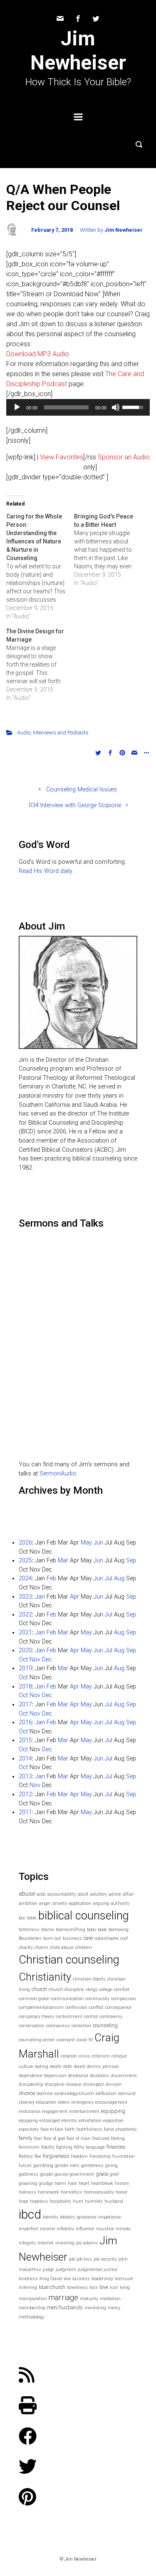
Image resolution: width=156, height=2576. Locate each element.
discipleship (31, 2084)
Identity (51, 2217)
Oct (23, 1660)
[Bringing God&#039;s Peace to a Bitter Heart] (108, 550)
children (84, 1947)
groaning (28, 2183)
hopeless (39, 2201)
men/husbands (65, 2307)
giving (111, 2166)
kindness (28, 2279)
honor (121, 2192)
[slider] (66, 407)
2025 (25, 1561)
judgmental (90, 2270)
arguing (101, 1903)
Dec (47, 1660)
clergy (92, 1990)
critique (119, 2056)
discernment (124, 2076)
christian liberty (89, 1979)
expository (29, 2129)
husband (114, 2201)
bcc (22, 1918)
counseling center (37, 2040)
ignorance (87, 2217)
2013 (25, 1776)
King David (51, 2279)
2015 (25, 1740)
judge (48, 2270)
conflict (96, 2007)
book (102, 1930)
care (88, 1938)
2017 (25, 1705)
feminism (29, 2147)
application (80, 1903)
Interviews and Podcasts (61, 733)
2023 (25, 1597)
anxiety (60, 1903)
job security (105, 2259)
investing (65, 2243)
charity (26, 1947)
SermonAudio (58, 1474)
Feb (51, 1578)
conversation (32, 2026)
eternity (69, 2121)
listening (28, 2287)
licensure (124, 2279)
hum (78, 2201)
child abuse (62, 1947)
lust (114, 2287)
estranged (50, 2121)
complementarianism (41, 2007)
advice (115, 1894)
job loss (84, 2259)
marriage (63, 2297)
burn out (52, 1938)
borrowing (119, 1930)
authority (120, 1903)
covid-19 (85, 2040)
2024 (25, 1578)
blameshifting (71, 1930)
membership (32, 2308)
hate (72, 2183)
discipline (55, 2084)
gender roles (67, 2166)
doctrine (45, 2094)
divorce (27, 2093)
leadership (102, 2279)
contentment (69, 2017)
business (72, 1938)
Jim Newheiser (78, 51)
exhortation (90, 2121)
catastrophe (106, 1938)
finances (116, 2147)
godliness (28, 2174)
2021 (25, 1633)
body (92, 1930)
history (122, 2183)
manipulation (33, 2299)
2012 (25, 1794)
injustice (105, 2229)
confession (76, 2007)
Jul (109, 1578)
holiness (27, 2192)
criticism (101, 2056)
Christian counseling (69, 1960)
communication (67, 1999)
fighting (64, 2147)
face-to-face (52, 2129)
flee (38, 2156)
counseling (105, 2025)
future (25, 2166)
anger (45, 1903)
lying (125, 2287)
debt (68, 2067)
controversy (111, 2017)
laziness (81, 2279)
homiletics (72, 2192)
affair (128, 1894)
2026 (25, 1543)
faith (70, 2129)
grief (114, 2174)
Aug (119, 1578)
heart (84, 2183)
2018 (25, 1687)
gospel (46, 2174)
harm (60, 2183)
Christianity (45, 1977)
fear (38, 2138)
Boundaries (30, 1938)
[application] (78, 407)
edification (106, 2094)
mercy (114, 2308)
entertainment (84, 2111)
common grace (34, 1999)
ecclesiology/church (74, 2094)
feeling (118, 2138)
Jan (40, 1597)
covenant (66, 2040)
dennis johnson (103, 2067)
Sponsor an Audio (124, 457)
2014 (25, 1759)
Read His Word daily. (46, 871)
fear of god (54, 2138)
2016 (25, 1722)
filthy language (89, 2147)
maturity (89, 2299)
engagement (55, 2111)
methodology (32, 2317)
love (104, 2287)
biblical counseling (84, 1916)
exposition (113, 2121)
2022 (25, 1615)
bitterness (29, 1930)
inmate (123, 2229)
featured (101, 2138)
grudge (46, 2183)
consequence (118, 2007)
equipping (113, 2111)
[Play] (17, 407)
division (114, 2084)
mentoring (95, 2308)
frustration (124, 2156)
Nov (35, 1660)
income (47, 2229)
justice (110, 2270)
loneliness (77, 2287)
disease (74, 2084)
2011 (25, 1812)
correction (81, 2026)
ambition (28, 1903)
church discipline (66, 1990)
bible (32, 1918)
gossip (61, 2174)
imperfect (28, 2229)
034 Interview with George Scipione (75, 805)
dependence (31, 2076)
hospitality (60, 2201)
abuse (27, 1894)
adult (83, 1894)
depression (55, 2076)
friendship (100, 2156)
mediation (110, 2299)
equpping (28, 2121)
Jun (98, 1543)
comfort (122, 1990)
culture (26, 2067)
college (106, 1990)
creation (69, 2056)
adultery (99, 1894)
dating (42, 2067)
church (39, 1989)
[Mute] (116, 407)
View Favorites (62, 457)
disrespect (94, 2084)
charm (41, 1947)
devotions (99, 2076)
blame (48, 1930)
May (86, 1543)
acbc (41, 1894)
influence (85, 2229)
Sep (131, 1561)
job (72, 2259)
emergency (83, 2102)
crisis (84, 2056)
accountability (62, 1894)
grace (102, 2174)
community (97, 1999)
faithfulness (89, 2129)
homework (48, 2192)
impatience (110, 2217)
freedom (79, 2156)
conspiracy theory (36, 2017)
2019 (25, 1668)
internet (46, 2243)
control (91, 2017)
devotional (78, 2076)
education (46, 2102)
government (82, 2174)
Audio (24, 733)
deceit (79, 2067)
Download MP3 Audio (38, 354)
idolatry (67, 2217)
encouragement (111, 2102)
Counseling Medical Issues (82, 790)
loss (94, 2287)
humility (94, 2201)
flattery (26, 2156)
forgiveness (56, 2156)
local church (52, 2287)
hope (24, 2201)
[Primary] (78, 117)
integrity (27, 2243)
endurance (30, 2111)
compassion (124, 1999)
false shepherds (120, 2129)
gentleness (92, 2166)
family (26, 2138)
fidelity (48, 2147)
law (67, 2279)
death (56, 2067)
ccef (124, 1938)
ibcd (30, 2214)
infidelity (65, 2229)
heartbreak (102, 2183)
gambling (43, 2166)
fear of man (79, 2138)
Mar (63, 1561)
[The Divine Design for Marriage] (40, 664)
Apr (74, 1597)
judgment (66, 2270)
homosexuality (99, 2192)
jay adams (87, 2243)
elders (64, 2102)
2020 (25, 1650)
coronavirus (58, 2026)
